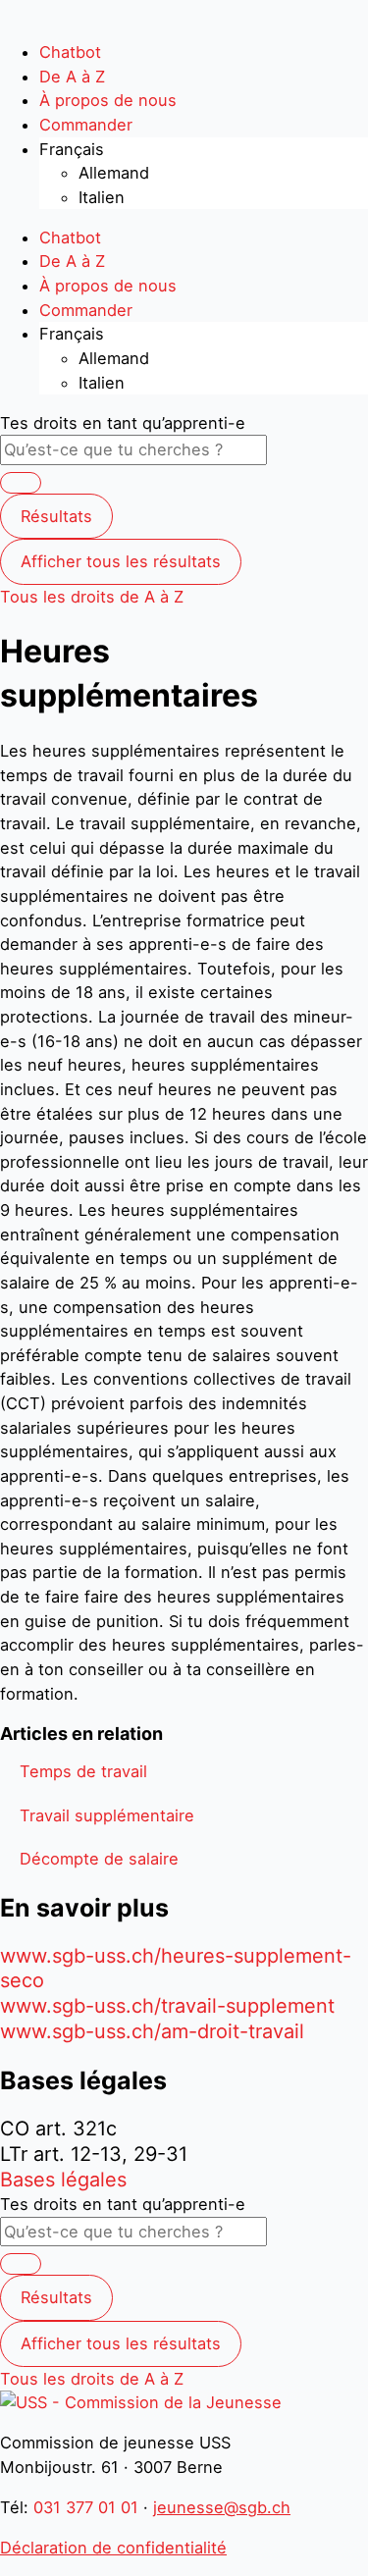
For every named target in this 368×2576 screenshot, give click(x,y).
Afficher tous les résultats (121, 561)
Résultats (56, 516)
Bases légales (63, 2180)
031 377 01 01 (86, 2507)
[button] (83, 1771)
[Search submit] (21, 483)
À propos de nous (108, 100)
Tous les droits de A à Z (92, 597)
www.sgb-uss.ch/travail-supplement (167, 2006)
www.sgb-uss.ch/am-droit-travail (152, 2031)
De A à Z (72, 77)
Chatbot (70, 52)
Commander (86, 125)
